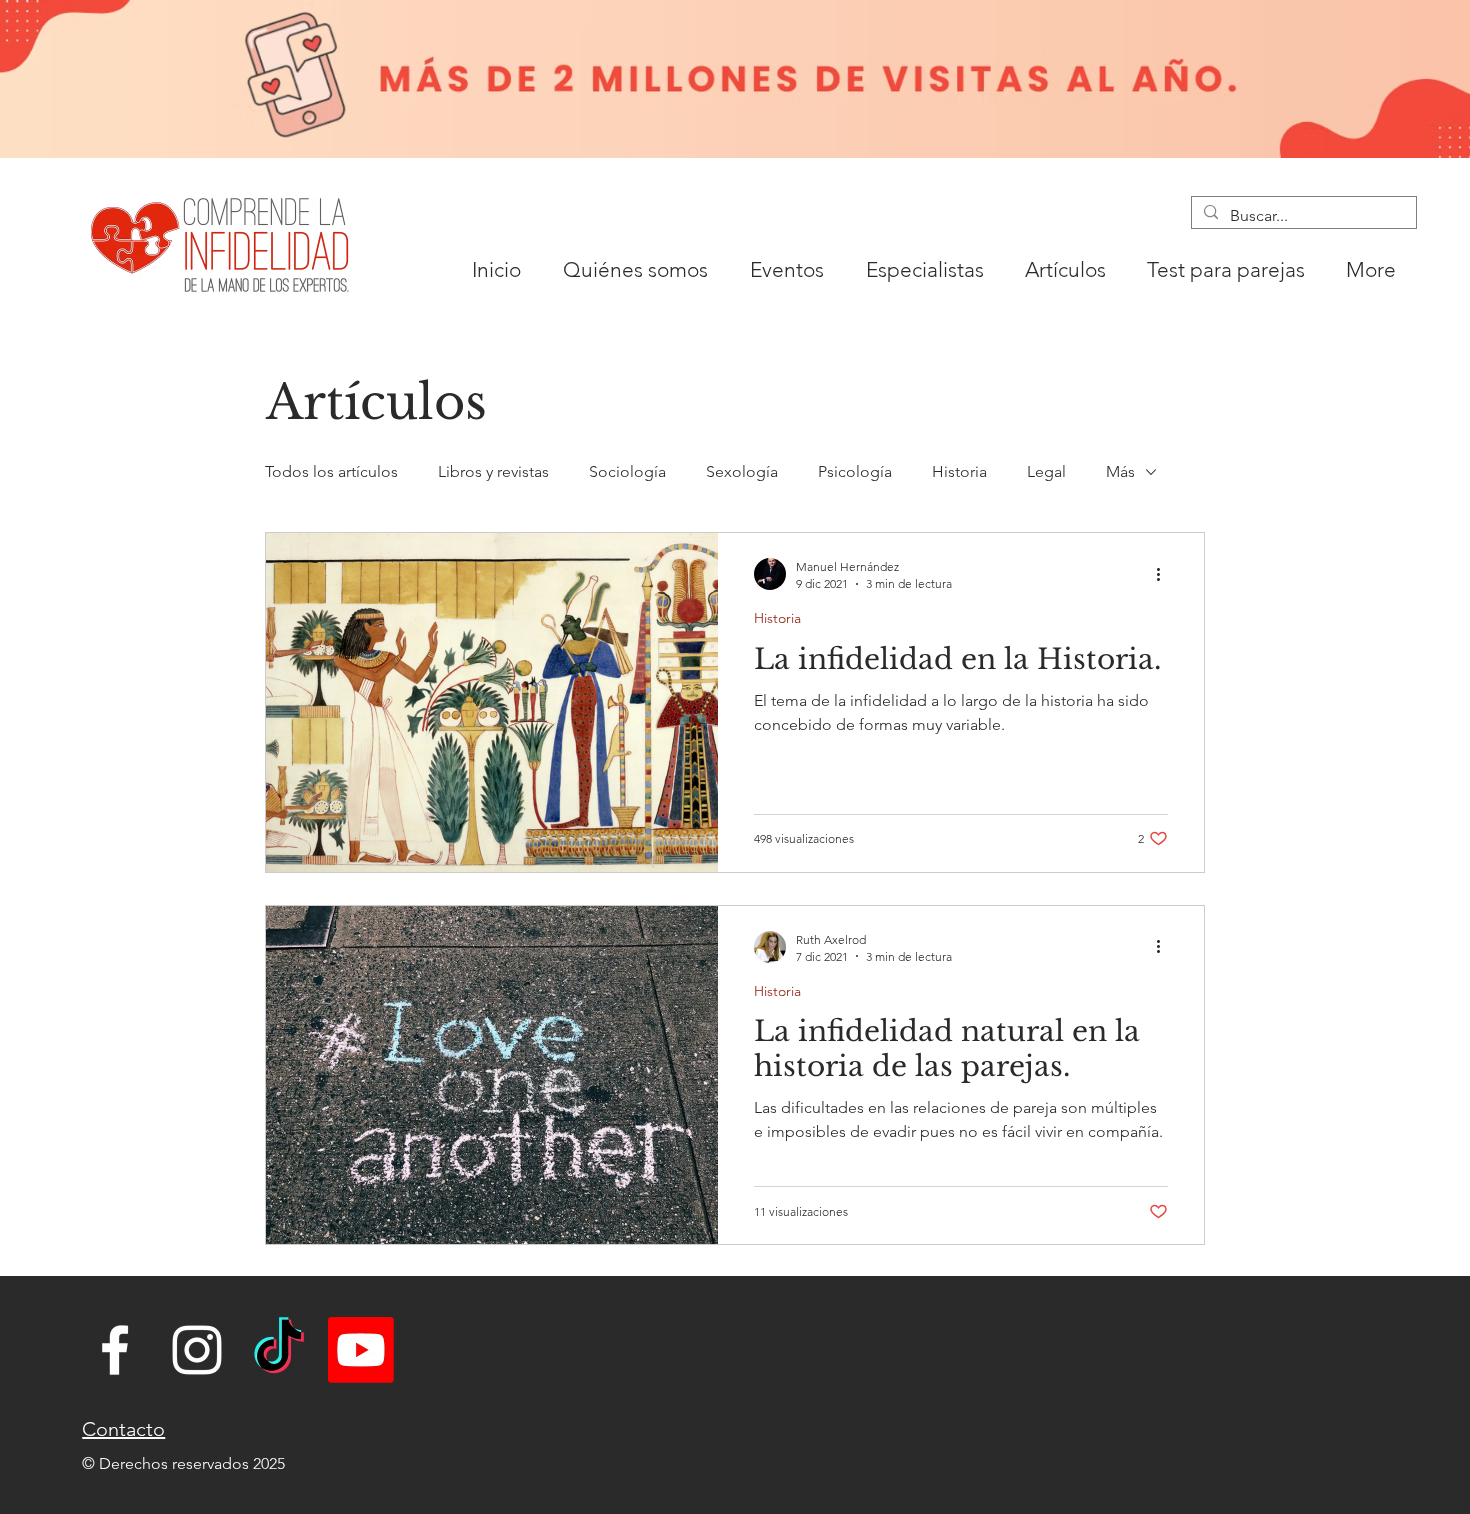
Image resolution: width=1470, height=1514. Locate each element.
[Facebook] (115, 1350)
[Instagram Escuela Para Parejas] (197, 1350)
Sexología (742, 471)
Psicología (855, 471)
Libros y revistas (493, 471)
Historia (959, 471)
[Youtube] (361, 1350)
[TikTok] (279, 1350)
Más (1120, 471)
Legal (1046, 471)
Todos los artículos (331, 471)
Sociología (627, 471)
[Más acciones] (1165, 574)
